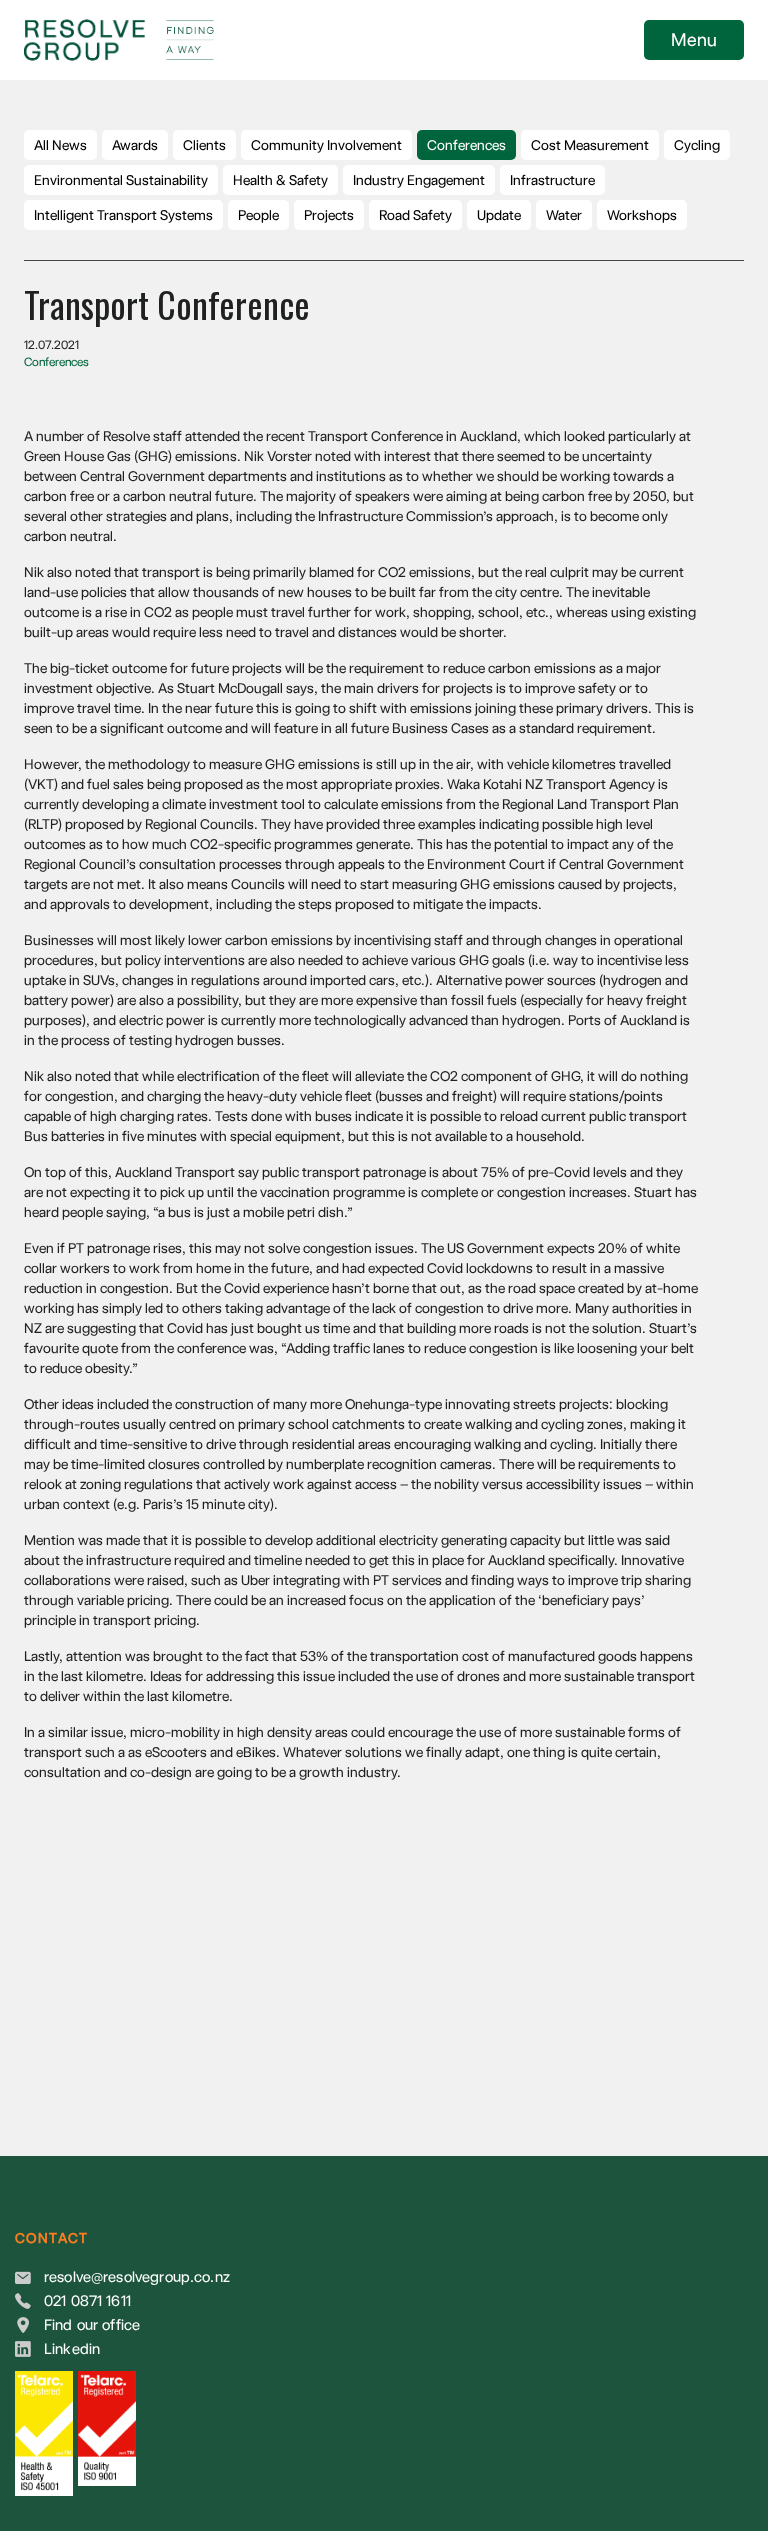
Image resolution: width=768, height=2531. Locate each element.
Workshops (642, 215)
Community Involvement (326, 145)
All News (60, 145)
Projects (329, 215)
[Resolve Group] (159, 40)
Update (499, 215)
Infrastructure (552, 180)
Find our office (92, 2325)
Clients (204, 145)
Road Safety (415, 215)
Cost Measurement (590, 145)
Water (564, 215)
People (258, 215)
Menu (694, 39)
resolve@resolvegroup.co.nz (137, 2277)
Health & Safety (280, 180)
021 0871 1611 (87, 2301)
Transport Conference (167, 303)
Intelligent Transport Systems (123, 215)
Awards (135, 145)
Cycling (697, 145)
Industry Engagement (419, 180)
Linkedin (72, 2349)
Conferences (466, 145)
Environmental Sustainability (121, 180)
